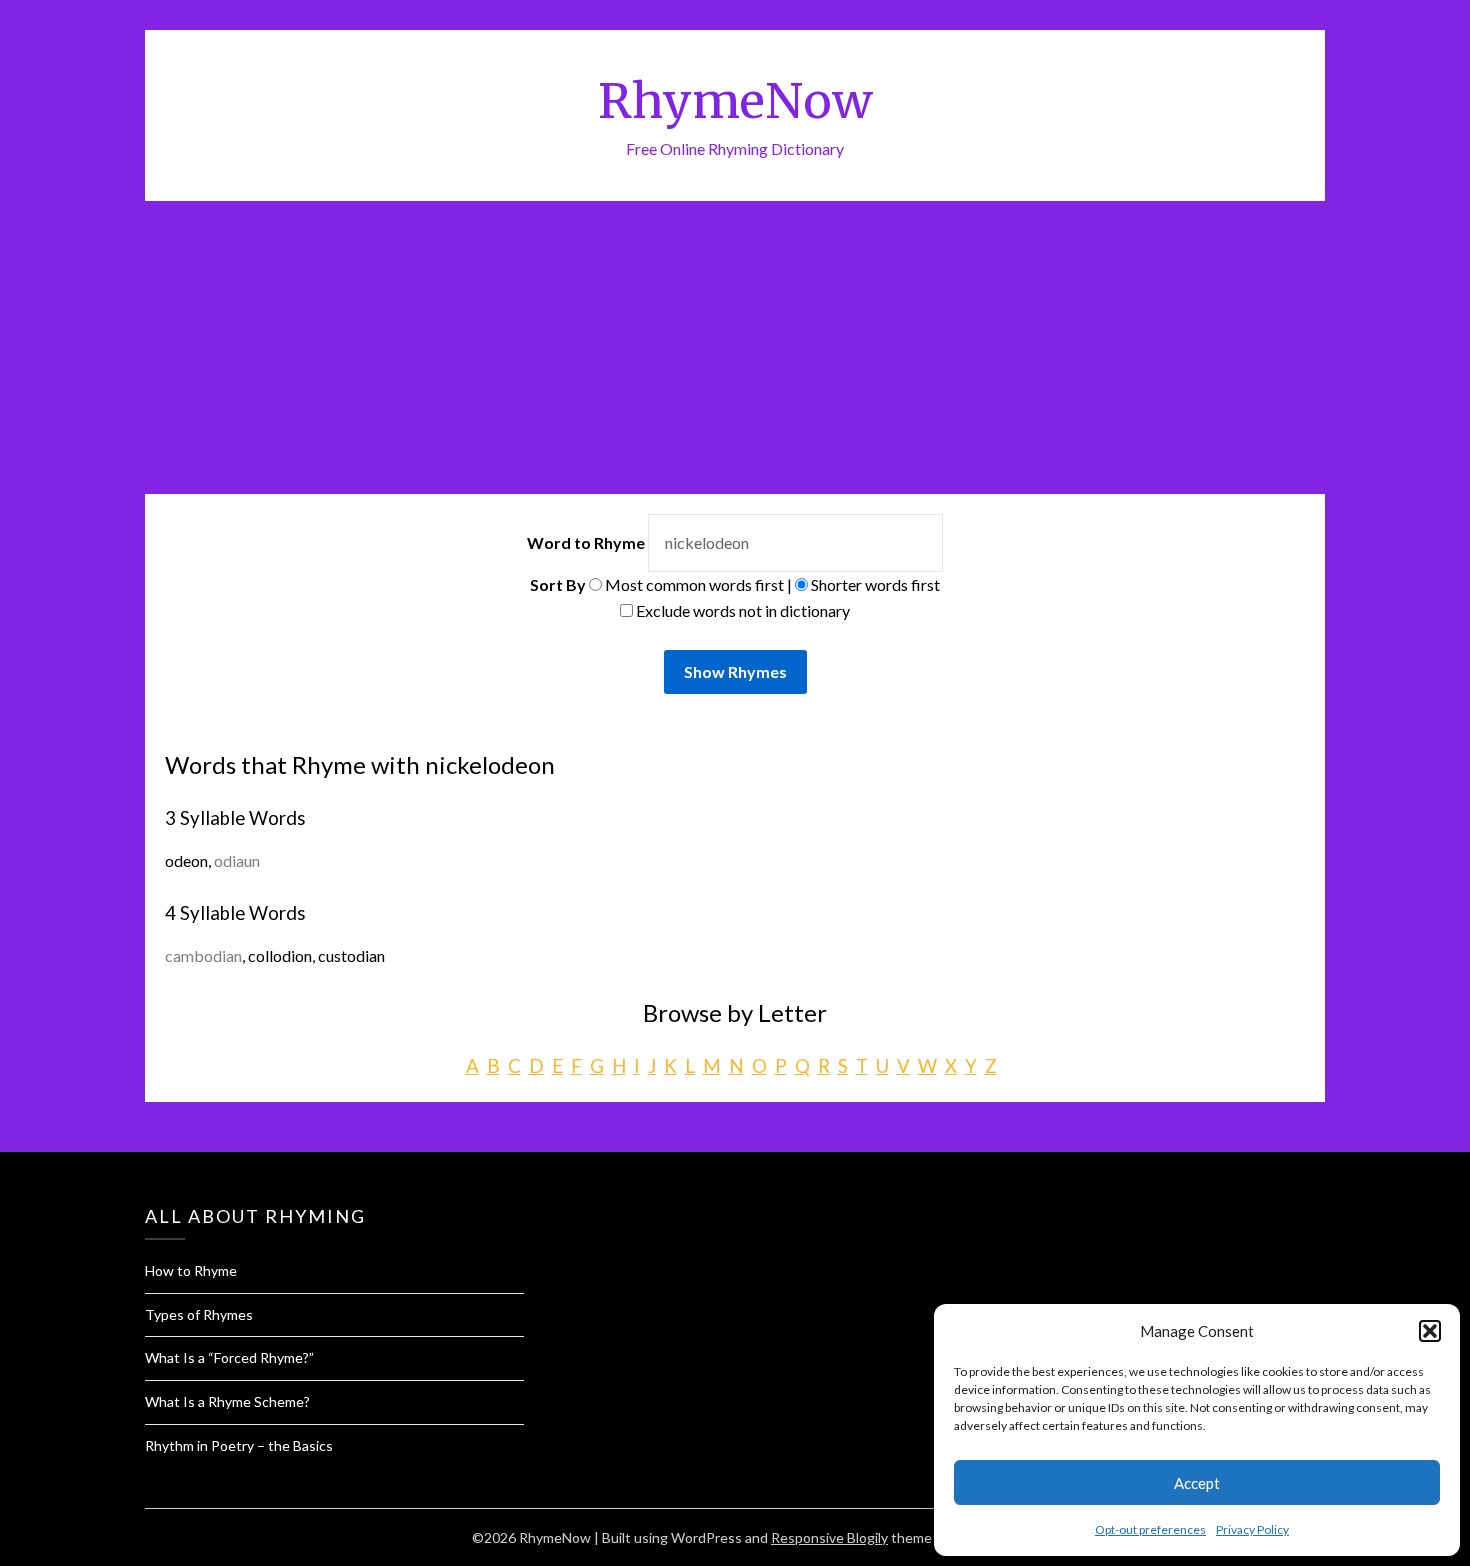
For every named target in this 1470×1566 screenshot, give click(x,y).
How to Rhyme (191, 1270)
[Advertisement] (735, 351)
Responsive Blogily (829, 1537)
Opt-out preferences (1150, 1529)
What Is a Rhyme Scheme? (227, 1401)
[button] (1430, 1331)
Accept (1197, 1483)
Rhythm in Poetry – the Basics (239, 1445)
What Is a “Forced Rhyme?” (229, 1357)
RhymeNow (735, 101)
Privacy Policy (1252, 1529)
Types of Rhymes (199, 1314)
